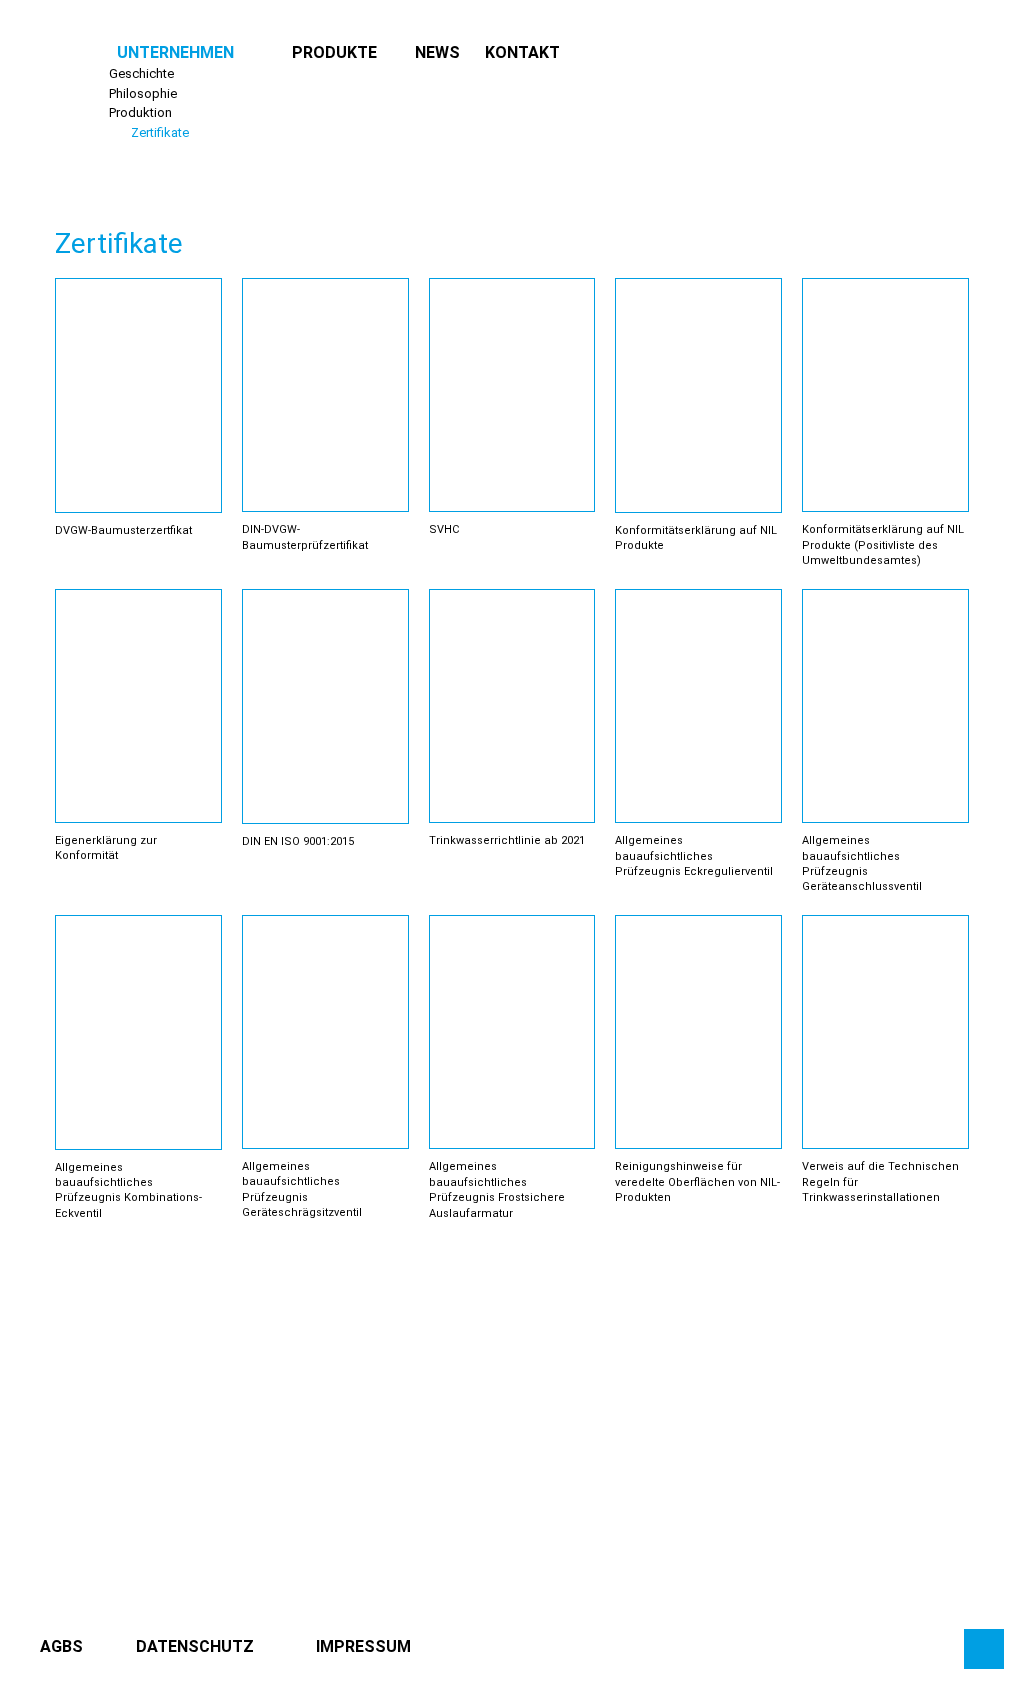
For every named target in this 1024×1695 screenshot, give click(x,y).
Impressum (363, 1646)
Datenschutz (195, 1646)
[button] (175, 53)
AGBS (61, 1646)
